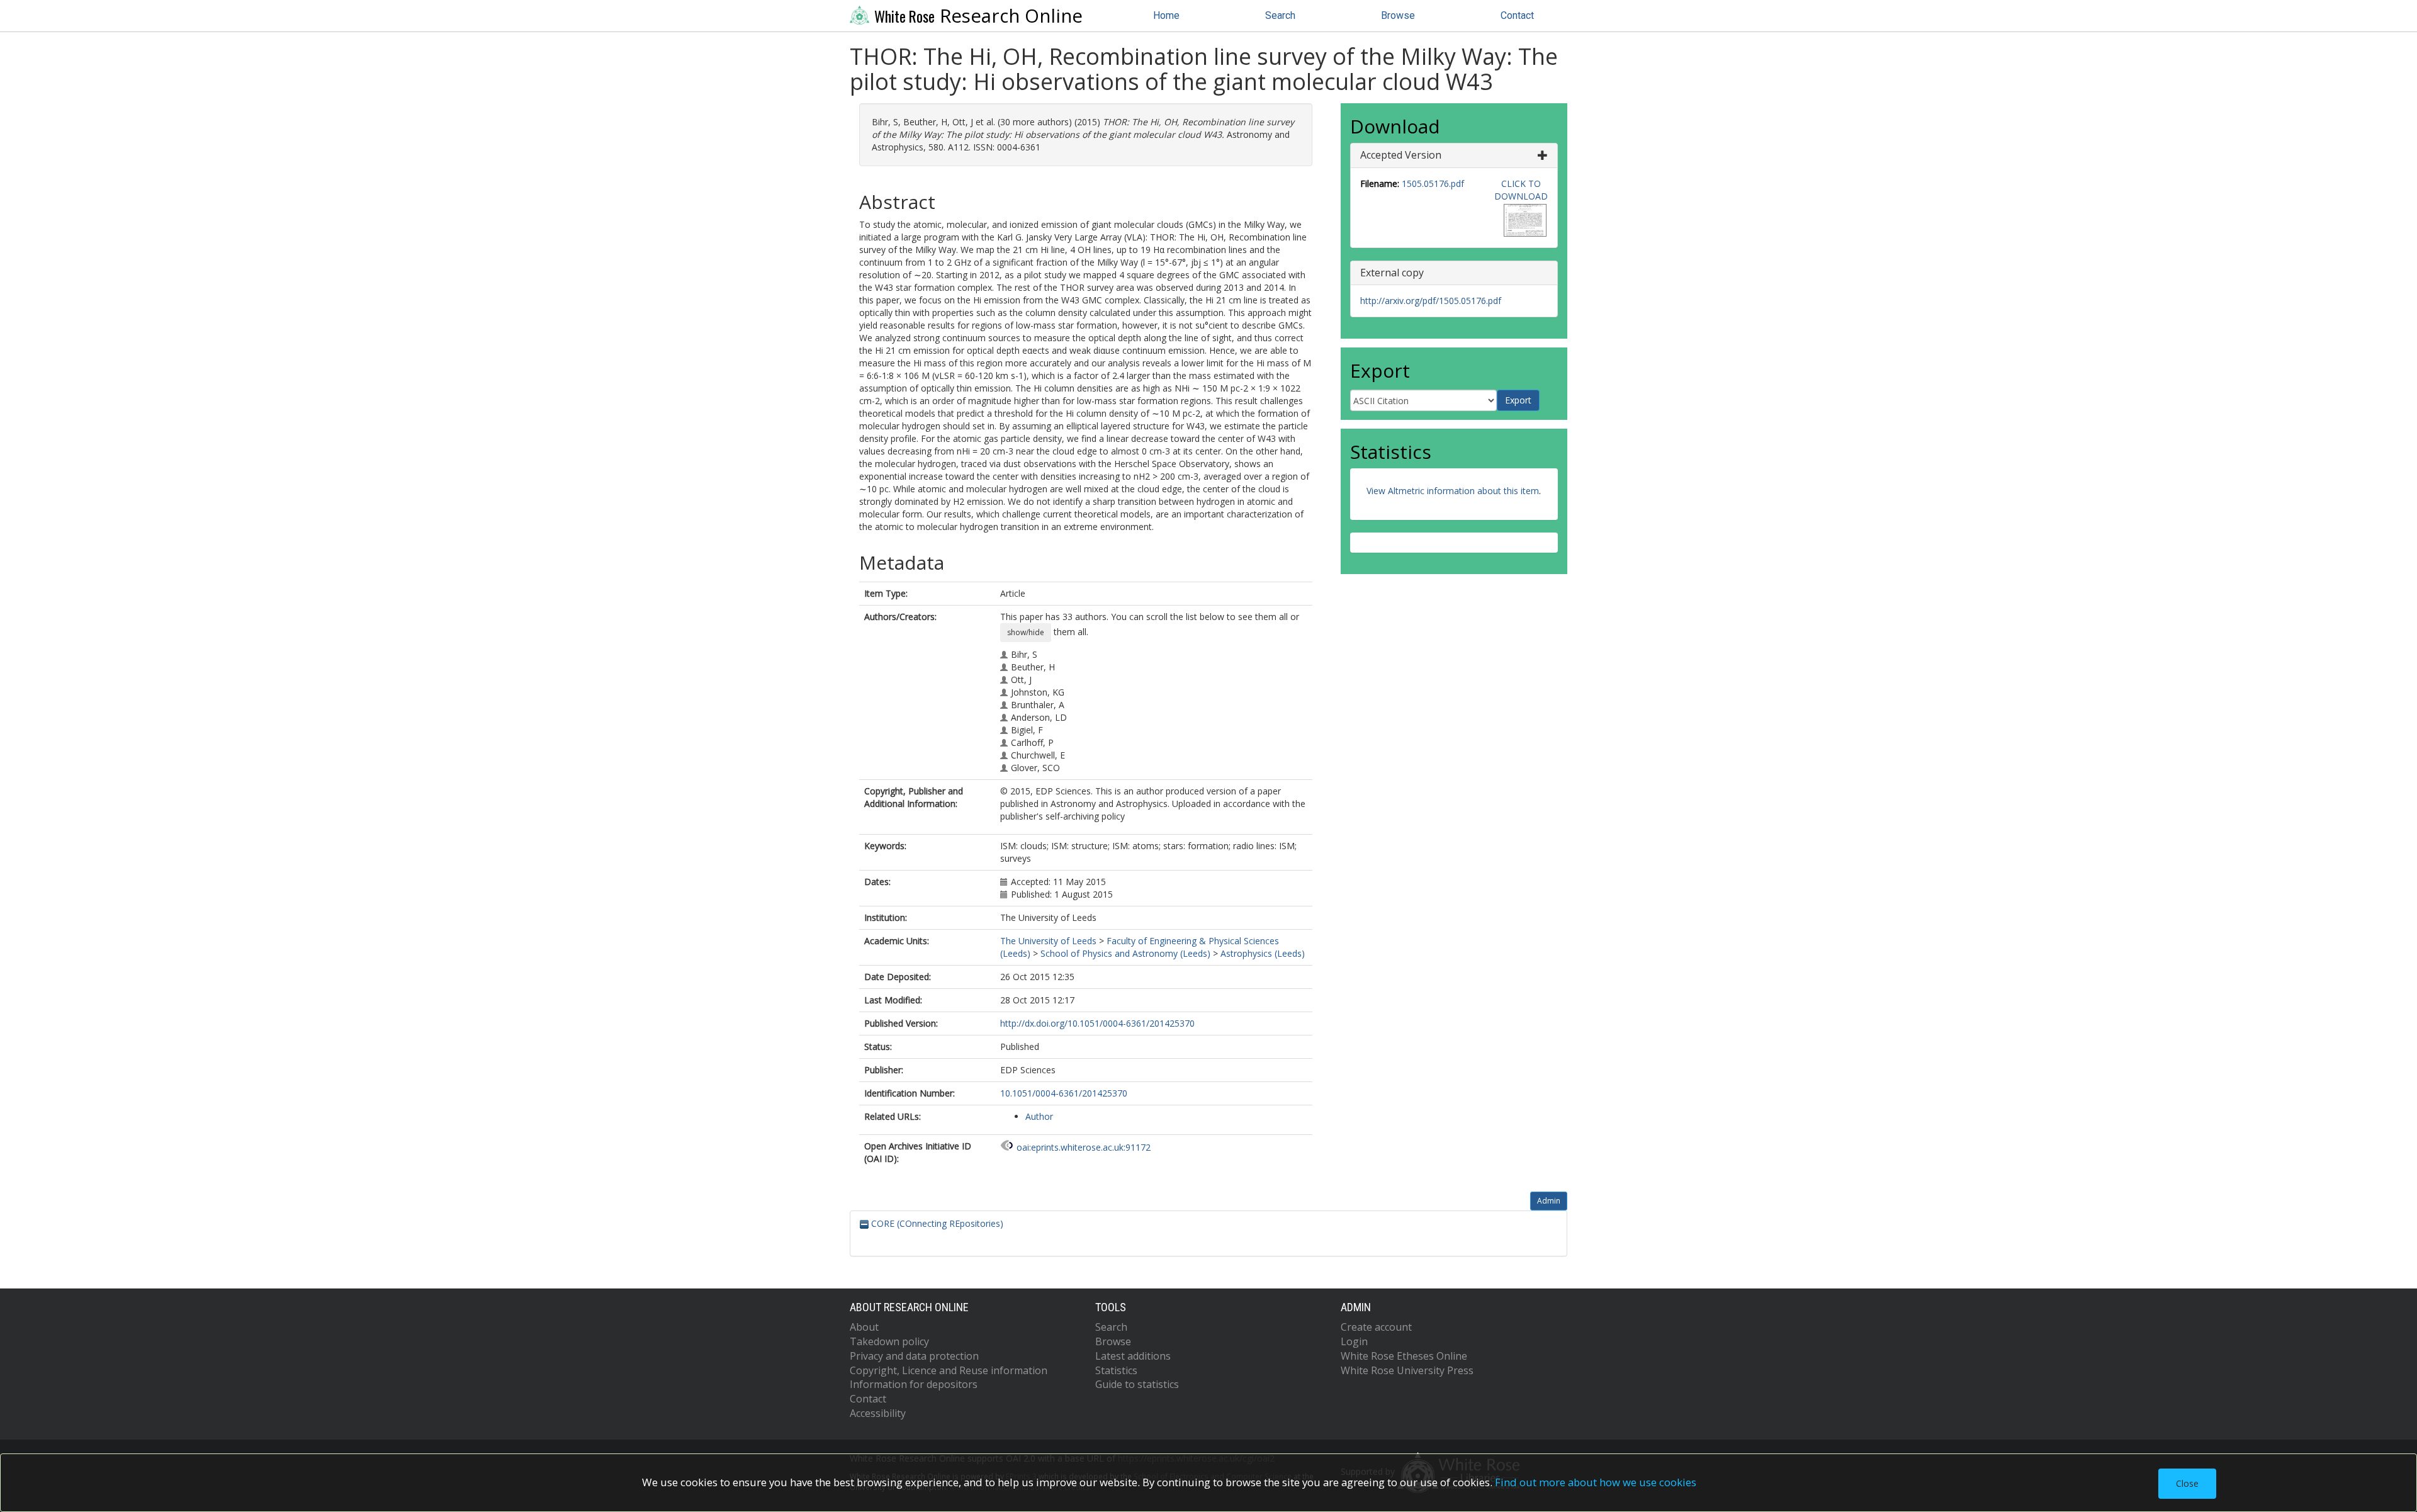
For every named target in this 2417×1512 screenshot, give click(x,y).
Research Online (978, 16)
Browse (1398, 15)
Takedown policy (889, 1341)
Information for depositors (914, 1384)
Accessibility (878, 1413)
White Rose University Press (1407, 1370)
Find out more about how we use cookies (1596, 1482)
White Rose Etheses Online (1404, 1356)
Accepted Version (1401, 155)
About (864, 1327)
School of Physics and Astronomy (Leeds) (1125, 953)
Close (2187, 1483)
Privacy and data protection (914, 1356)
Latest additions (1133, 1356)
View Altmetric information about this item (1453, 491)
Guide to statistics (1137, 1384)
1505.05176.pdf (1433, 183)
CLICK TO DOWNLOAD (1521, 190)
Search (1280, 15)
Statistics (1116, 1370)
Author (1039, 1116)
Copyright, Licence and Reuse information (949, 1370)
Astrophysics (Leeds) (1263, 953)
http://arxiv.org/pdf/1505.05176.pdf (1431, 301)
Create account (1376, 1327)
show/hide (1026, 632)
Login (1354, 1341)
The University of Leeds (1048, 941)
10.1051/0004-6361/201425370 (1064, 1093)
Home (1166, 15)
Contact (1517, 15)
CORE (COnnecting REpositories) (936, 1223)
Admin (1549, 1201)
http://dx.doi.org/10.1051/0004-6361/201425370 (1097, 1023)
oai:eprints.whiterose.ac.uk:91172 (1084, 1147)
